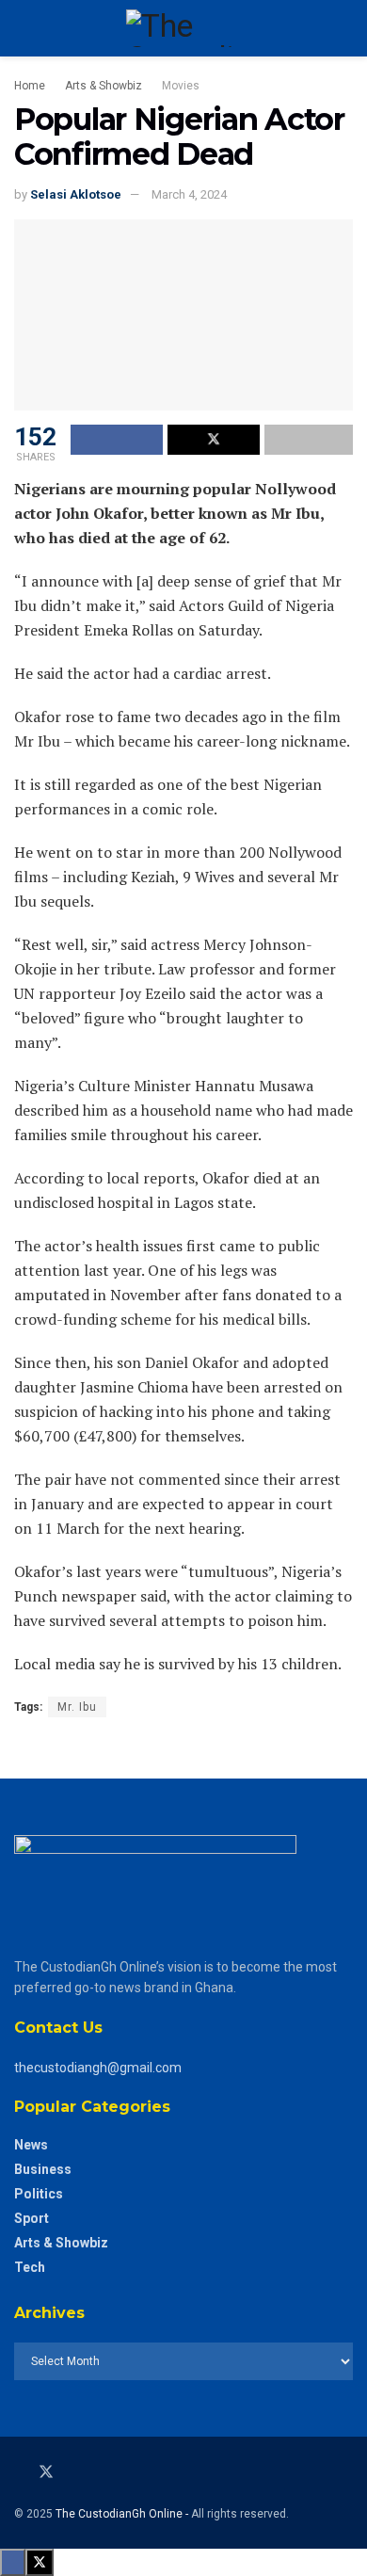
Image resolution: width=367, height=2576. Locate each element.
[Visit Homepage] (183, 28)
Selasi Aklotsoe (76, 194)
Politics (39, 2194)
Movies (181, 86)
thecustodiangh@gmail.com (98, 2068)
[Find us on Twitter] (46, 2472)
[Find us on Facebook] (20, 2472)
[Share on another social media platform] (309, 440)
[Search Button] (345, 28)
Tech (30, 2267)
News (31, 2145)
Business (43, 2169)
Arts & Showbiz (104, 86)
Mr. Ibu (77, 1707)
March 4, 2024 (189, 194)
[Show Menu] (22, 28)
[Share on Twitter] (214, 440)
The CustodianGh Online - (123, 2514)
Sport (32, 2218)
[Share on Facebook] (117, 440)
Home (30, 86)
